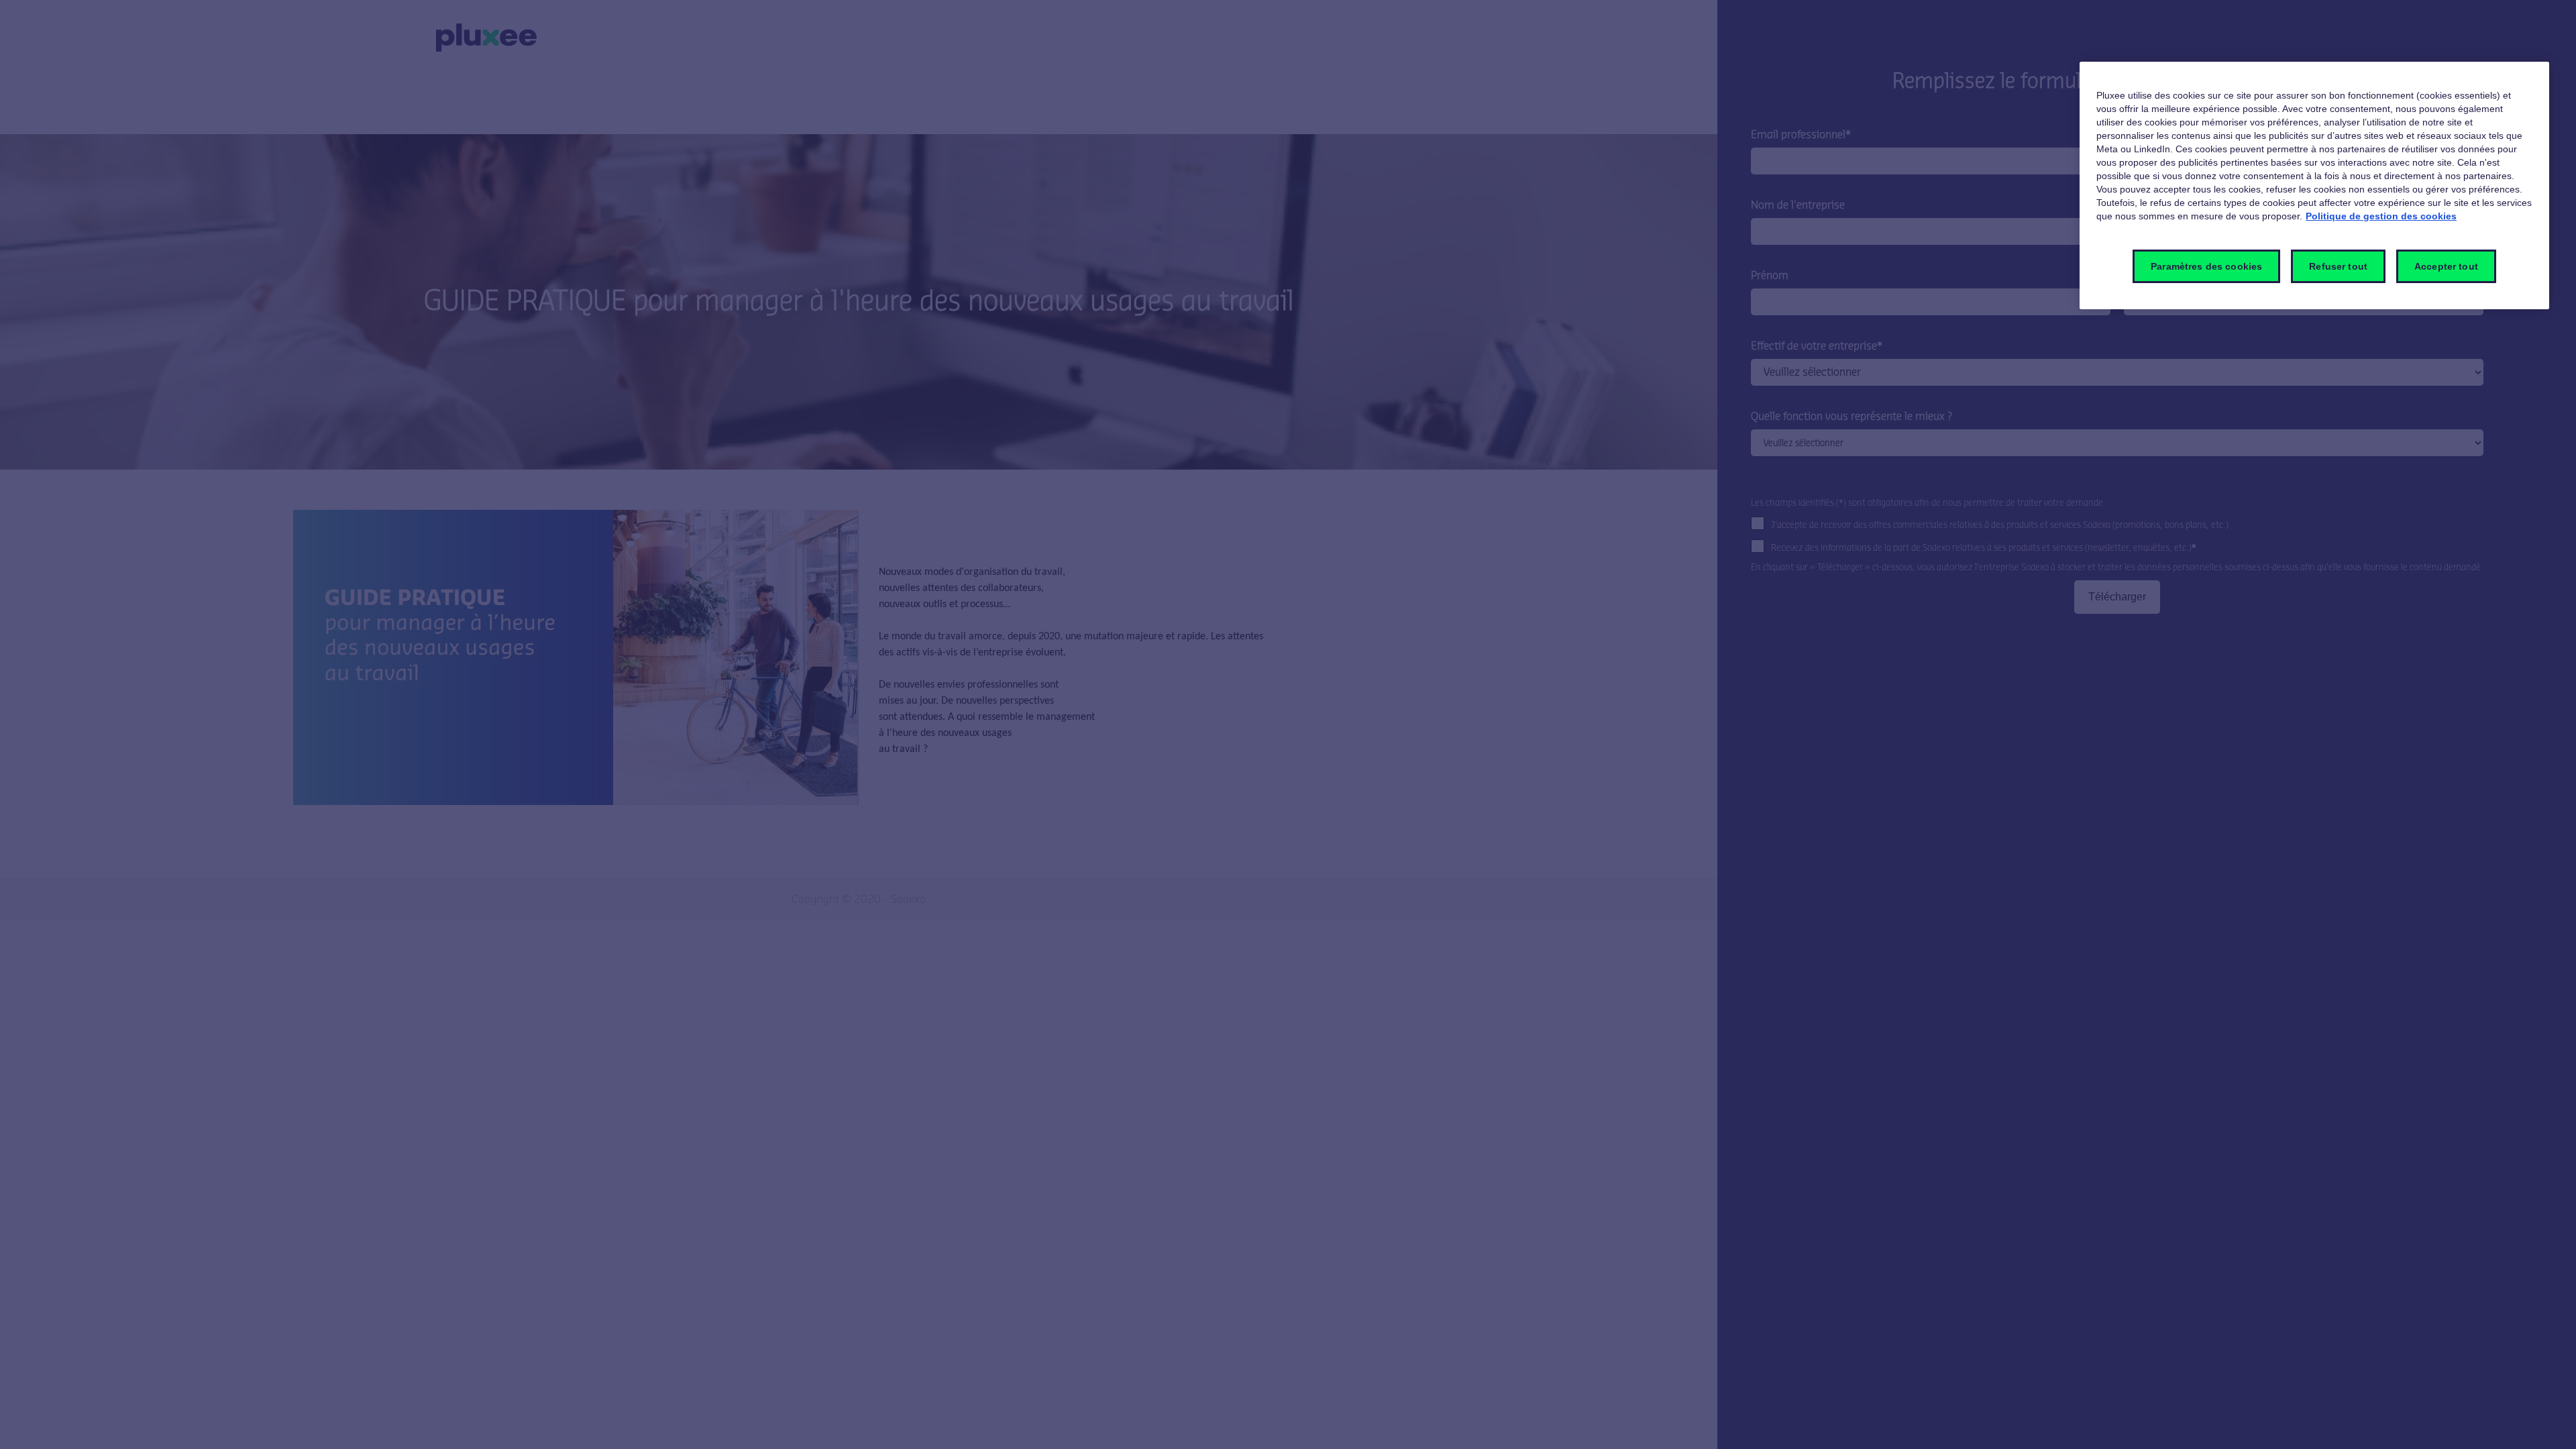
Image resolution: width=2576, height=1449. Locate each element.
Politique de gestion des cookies (2381, 216)
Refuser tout (2338, 266)
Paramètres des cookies (2206, 266)
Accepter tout (2446, 266)
